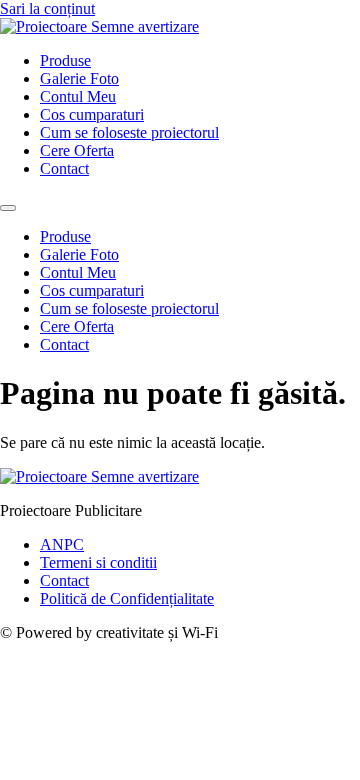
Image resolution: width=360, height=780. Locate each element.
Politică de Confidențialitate (127, 598)
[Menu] (8, 208)
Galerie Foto (79, 78)
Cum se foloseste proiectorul (129, 132)
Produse (65, 60)
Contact (64, 168)
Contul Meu (78, 96)
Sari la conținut (47, 8)
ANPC (62, 544)
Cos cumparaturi (92, 114)
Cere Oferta (77, 150)
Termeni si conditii (98, 562)
